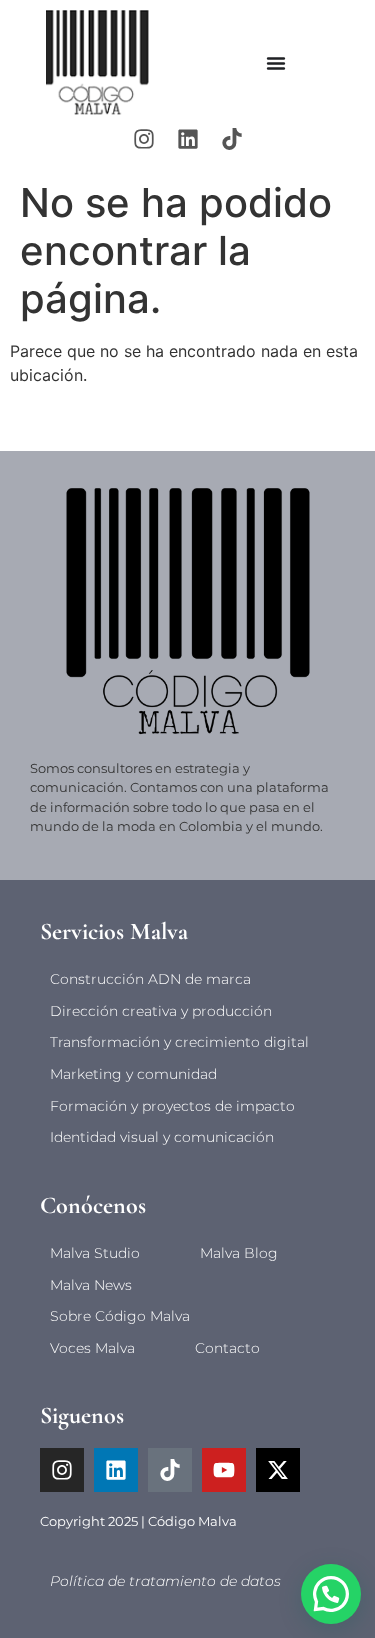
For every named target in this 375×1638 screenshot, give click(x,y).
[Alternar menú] (276, 63)
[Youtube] (224, 1470)
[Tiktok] (232, 139)
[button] (331, 1594)
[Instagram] (144, 139)
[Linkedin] (188, 139)
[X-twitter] (278, 1470)
